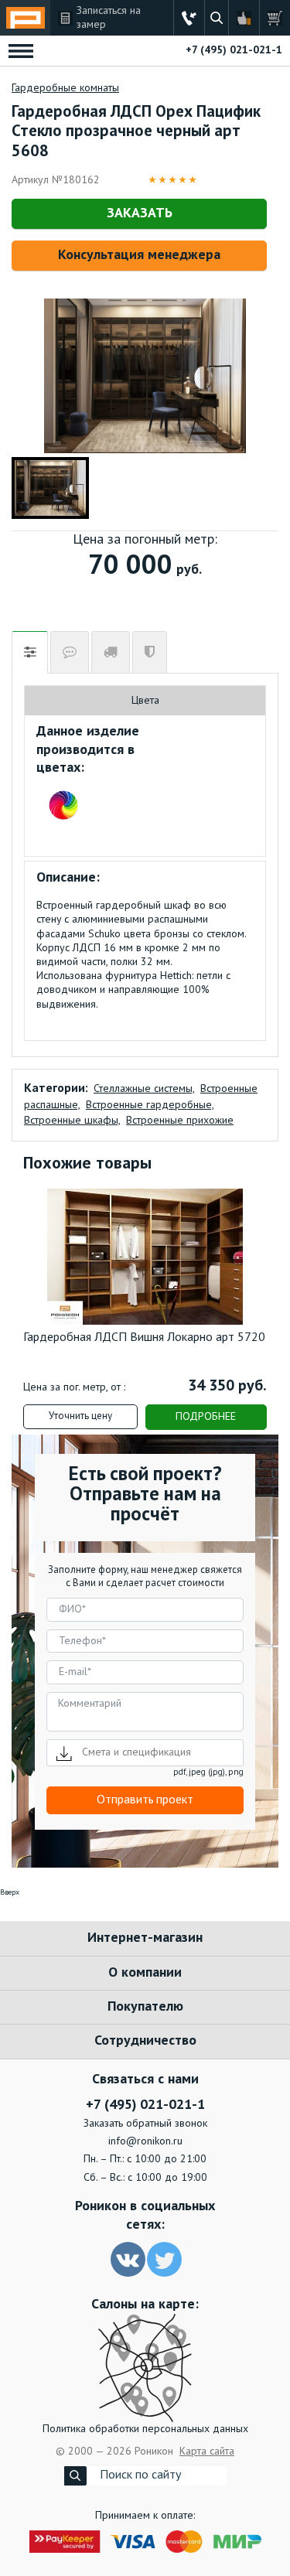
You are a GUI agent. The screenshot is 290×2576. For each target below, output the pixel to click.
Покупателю (145, 2007)
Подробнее (206, 1417)
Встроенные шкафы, (72, 1121)
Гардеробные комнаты (65, 88)
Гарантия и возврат (150, 652)
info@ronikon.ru (145, 2141)
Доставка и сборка (111, 652)
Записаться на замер (109, 18)
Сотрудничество (145, 2041)
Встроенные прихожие (180, 1121)
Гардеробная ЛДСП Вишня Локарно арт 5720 (144, 1338)
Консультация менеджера (139, 255)
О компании (145, 1973)
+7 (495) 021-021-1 (234, 50)
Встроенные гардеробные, (150, 1105)
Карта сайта (207, 2451)
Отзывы (70, 652)
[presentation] (46, 1265)
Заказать (140, 213)
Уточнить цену (80, 1416)
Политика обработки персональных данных (145, 2429)
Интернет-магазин (145, 1938)
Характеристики (30, 652)
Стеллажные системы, (144, 1089)
